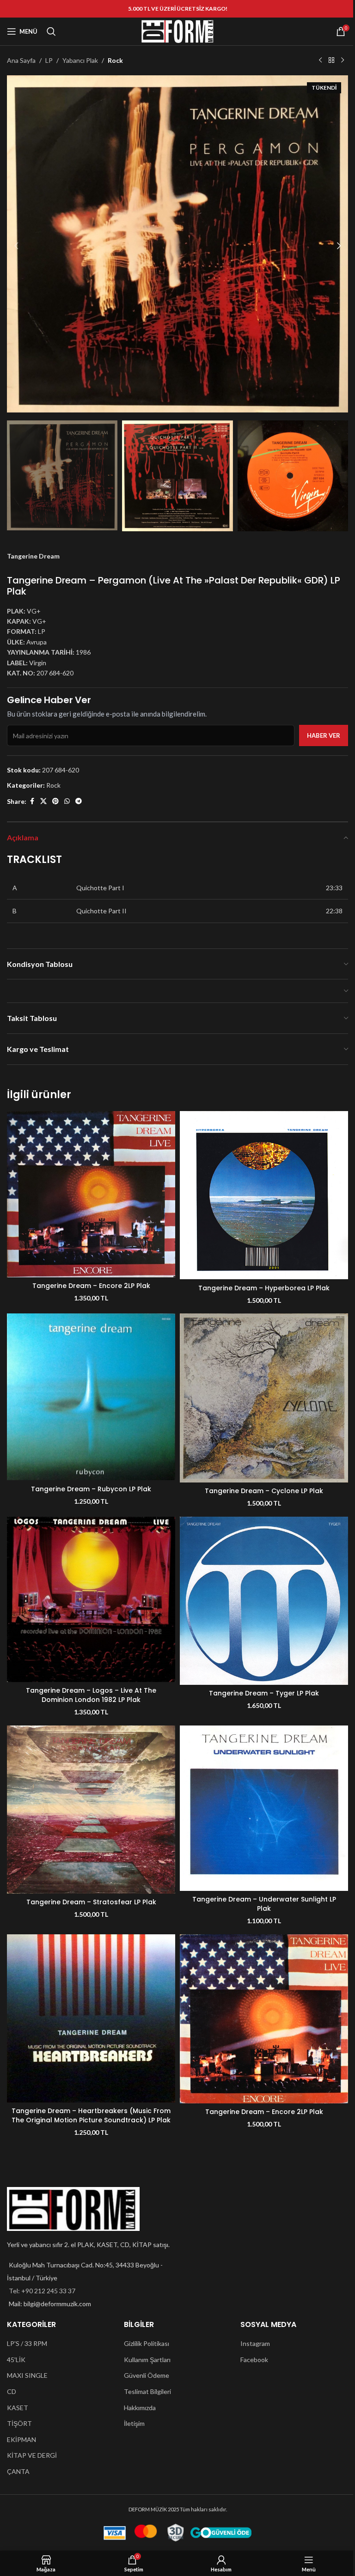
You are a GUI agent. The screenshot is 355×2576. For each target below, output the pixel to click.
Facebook (254, 2360)
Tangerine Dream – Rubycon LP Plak (91, 1489)
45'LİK (16, 2360)
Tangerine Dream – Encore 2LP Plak (91, 1286)
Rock (115, 60)
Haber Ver (324, 735)
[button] (16, 246)
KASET (18, 2408)
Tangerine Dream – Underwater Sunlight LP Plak (264, 1904)
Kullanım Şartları (147, 2360)
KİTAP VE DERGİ (32, 2455)
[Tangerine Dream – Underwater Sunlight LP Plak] (264, 1808)
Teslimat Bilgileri (147, 2391)
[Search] (51, 31)
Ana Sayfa (21, 60)
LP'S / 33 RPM (27, 2343)
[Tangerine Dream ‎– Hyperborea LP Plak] (264, 1195)
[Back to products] (331, 61)
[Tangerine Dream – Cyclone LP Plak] (264, 1398)
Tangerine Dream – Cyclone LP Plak (264, 1491)
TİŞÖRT (19, 2423)
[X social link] (43, 801)
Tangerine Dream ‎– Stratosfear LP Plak (91, 1902)
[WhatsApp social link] (67, 801)
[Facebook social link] (32, 801)
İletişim (134, 2423)
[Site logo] (177, 31)
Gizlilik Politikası (147, 2343)
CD (12, 2391)
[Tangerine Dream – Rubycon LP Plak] (91, 1397)
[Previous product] (320, 61)
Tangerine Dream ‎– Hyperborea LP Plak (264, 1288)
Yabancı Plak (80, 60)
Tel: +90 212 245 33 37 (42, 2291)
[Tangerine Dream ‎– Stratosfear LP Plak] (91, 1810)
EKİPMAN (21, 2439)
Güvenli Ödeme (147, 2375)
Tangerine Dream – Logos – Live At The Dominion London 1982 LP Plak (91, 1695)
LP (49, 60)
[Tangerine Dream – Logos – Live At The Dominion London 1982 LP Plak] (91, 1600)
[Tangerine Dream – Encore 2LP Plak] (91, 1194)
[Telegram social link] (79, 801)
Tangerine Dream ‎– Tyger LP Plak (264, 1693)
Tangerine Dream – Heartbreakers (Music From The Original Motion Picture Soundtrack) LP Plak (91, 2115)
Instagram (255, 2343)
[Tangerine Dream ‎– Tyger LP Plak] (264, 1601)
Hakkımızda (140, 2408)
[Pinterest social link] (55, 801)
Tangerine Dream (33, 556)
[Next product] (343, 61)
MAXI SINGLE (27, 2375)
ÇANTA (18, 2471)
